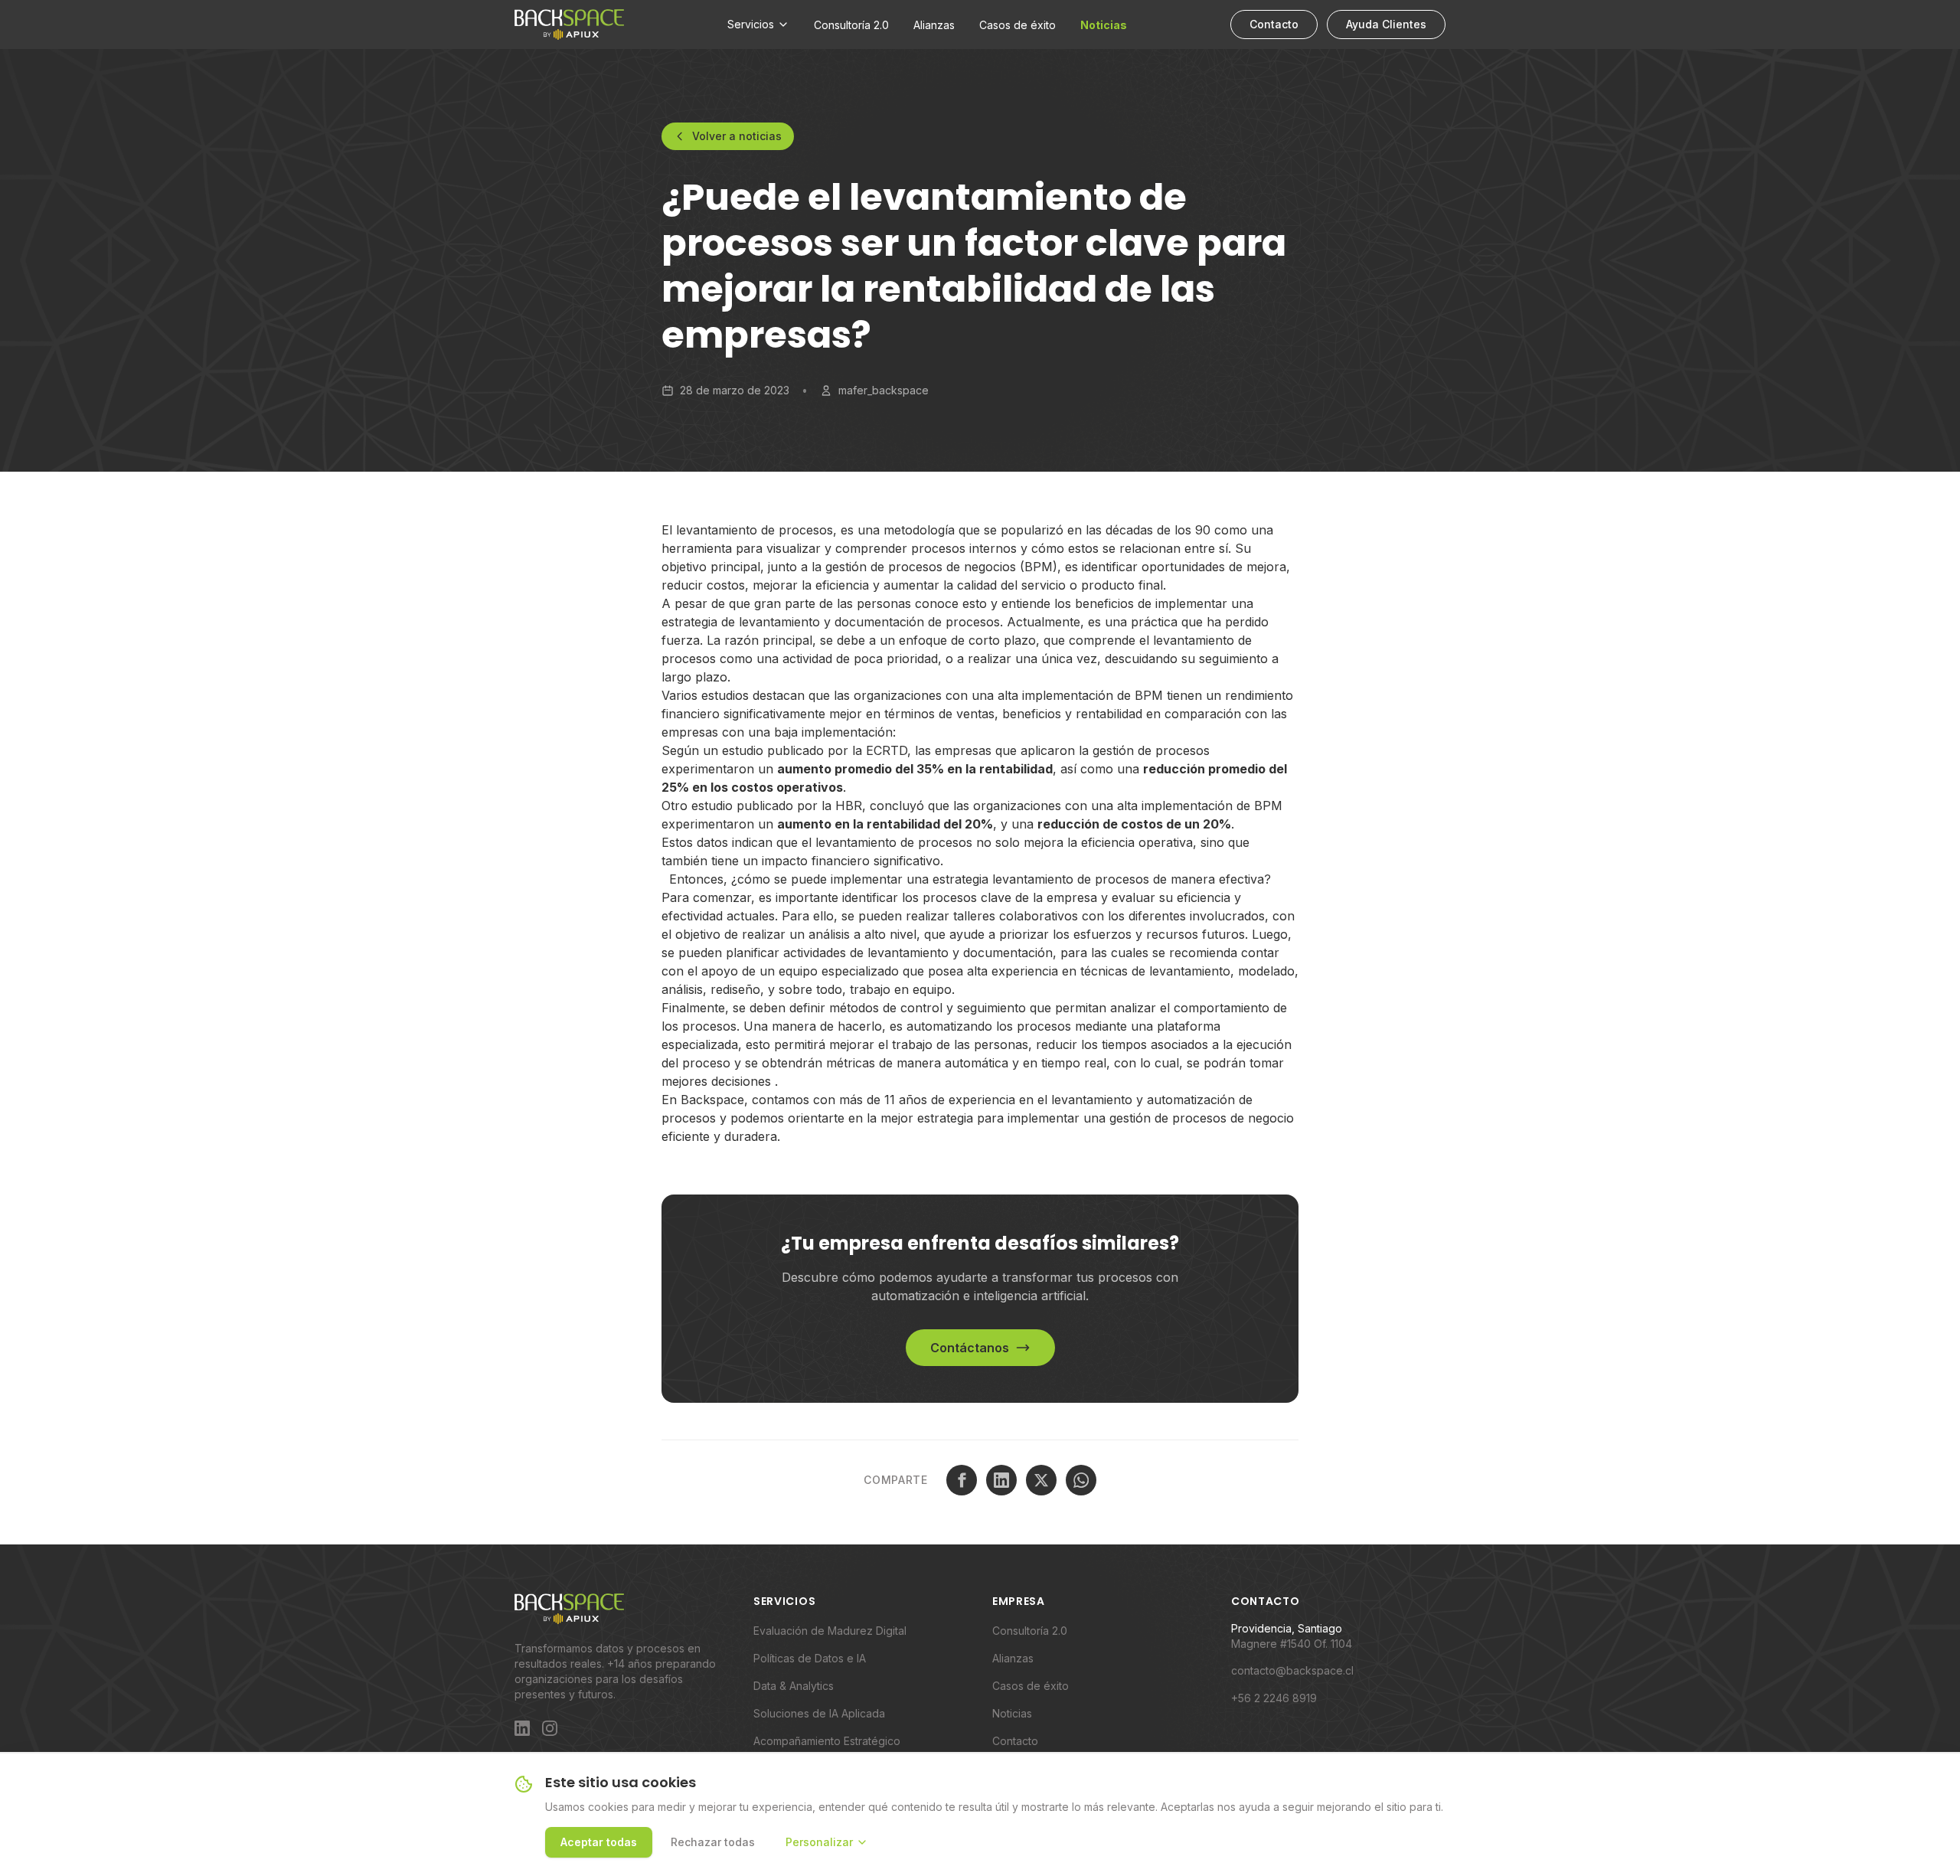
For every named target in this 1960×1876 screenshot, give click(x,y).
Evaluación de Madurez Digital (830, 1631)
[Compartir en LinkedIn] (1001, 1480)
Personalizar (819, 1842)
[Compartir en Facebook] (962, 1480)
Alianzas (934, 25)
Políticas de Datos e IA (810, 1658)
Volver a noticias (737, 136)
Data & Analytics (794, 1686)
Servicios (751, 24)
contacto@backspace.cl (1292, 1670)
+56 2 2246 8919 (1274, 1698)
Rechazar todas (713, 1842)
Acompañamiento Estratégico (827, 1741)
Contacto (1274, 24)
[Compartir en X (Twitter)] (1041, 1480)
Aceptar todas (599, 1842)
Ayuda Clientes (1386, 24)
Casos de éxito (1018, 25)
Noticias (1104, 25)
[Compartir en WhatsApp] (1081, 1480)
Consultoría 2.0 (851, 25)
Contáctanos (970, 1348)
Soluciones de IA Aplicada (819, 1713)
